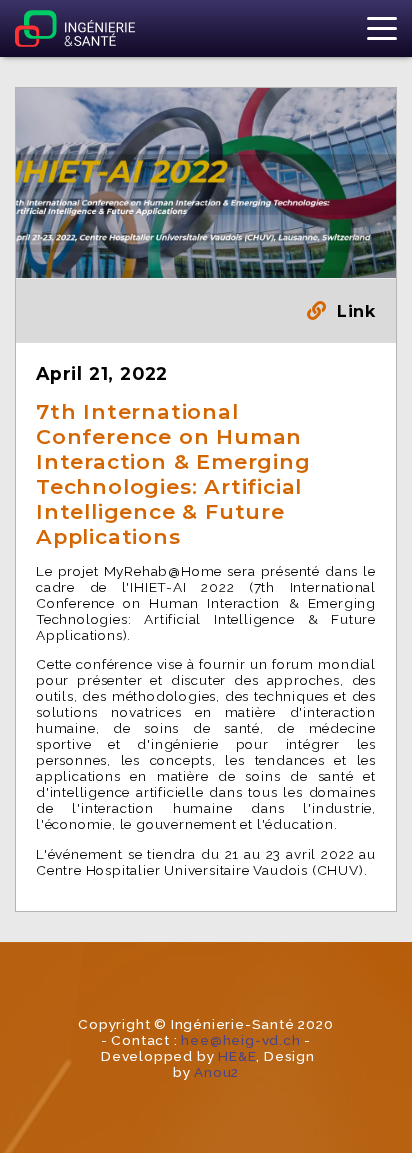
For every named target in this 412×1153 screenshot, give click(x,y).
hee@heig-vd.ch (240, 1040)
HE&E (237, 1056)
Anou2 (216, 1072)
